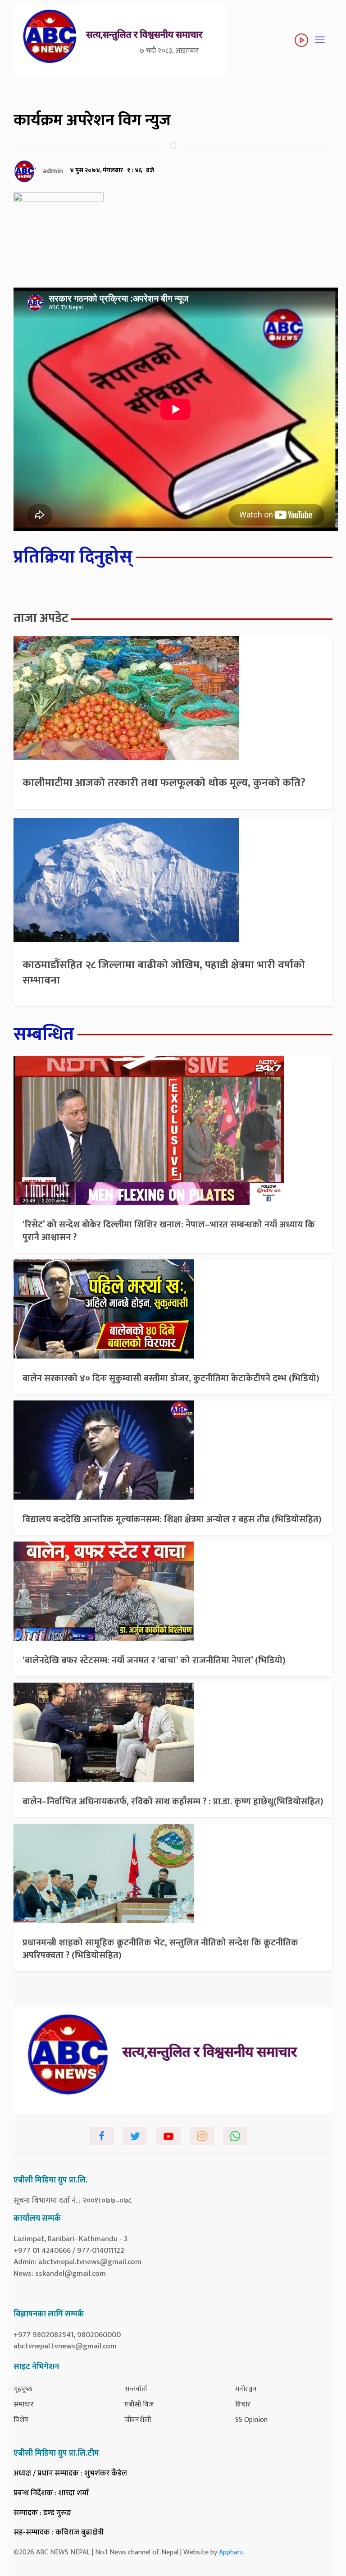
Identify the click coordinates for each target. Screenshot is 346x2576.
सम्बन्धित (44, 1034)
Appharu (231, 2552)
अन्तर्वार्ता (136, 2389)
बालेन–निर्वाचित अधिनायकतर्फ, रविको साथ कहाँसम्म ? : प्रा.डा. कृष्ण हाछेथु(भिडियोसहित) (173, 1802)
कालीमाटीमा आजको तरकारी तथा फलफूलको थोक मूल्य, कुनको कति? (164, 783)
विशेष (21, 2420)
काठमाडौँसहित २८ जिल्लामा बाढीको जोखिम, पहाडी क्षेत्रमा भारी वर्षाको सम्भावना (164, 973)
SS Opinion (251, 2420)
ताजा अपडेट (41, 618)
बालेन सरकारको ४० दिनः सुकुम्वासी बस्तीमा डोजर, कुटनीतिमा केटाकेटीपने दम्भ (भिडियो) (171, 1378)
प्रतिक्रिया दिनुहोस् (73, 557)
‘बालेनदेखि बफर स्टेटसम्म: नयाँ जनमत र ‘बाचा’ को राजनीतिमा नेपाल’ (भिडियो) (154, 1661)
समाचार (24, 2404)
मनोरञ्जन (246, 2389)
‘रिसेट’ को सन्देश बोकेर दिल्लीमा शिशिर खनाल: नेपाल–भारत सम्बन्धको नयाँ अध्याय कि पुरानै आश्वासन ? (169, 1231)
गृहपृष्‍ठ (23, 2389)
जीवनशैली (138, 2420)
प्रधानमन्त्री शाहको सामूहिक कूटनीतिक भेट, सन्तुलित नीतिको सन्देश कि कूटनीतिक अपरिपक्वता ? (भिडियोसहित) (160, 1949)
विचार (243, 2404)
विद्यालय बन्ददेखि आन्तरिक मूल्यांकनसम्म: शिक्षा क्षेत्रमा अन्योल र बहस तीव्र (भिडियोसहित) (172, 1519)
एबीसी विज (139, 2404)
